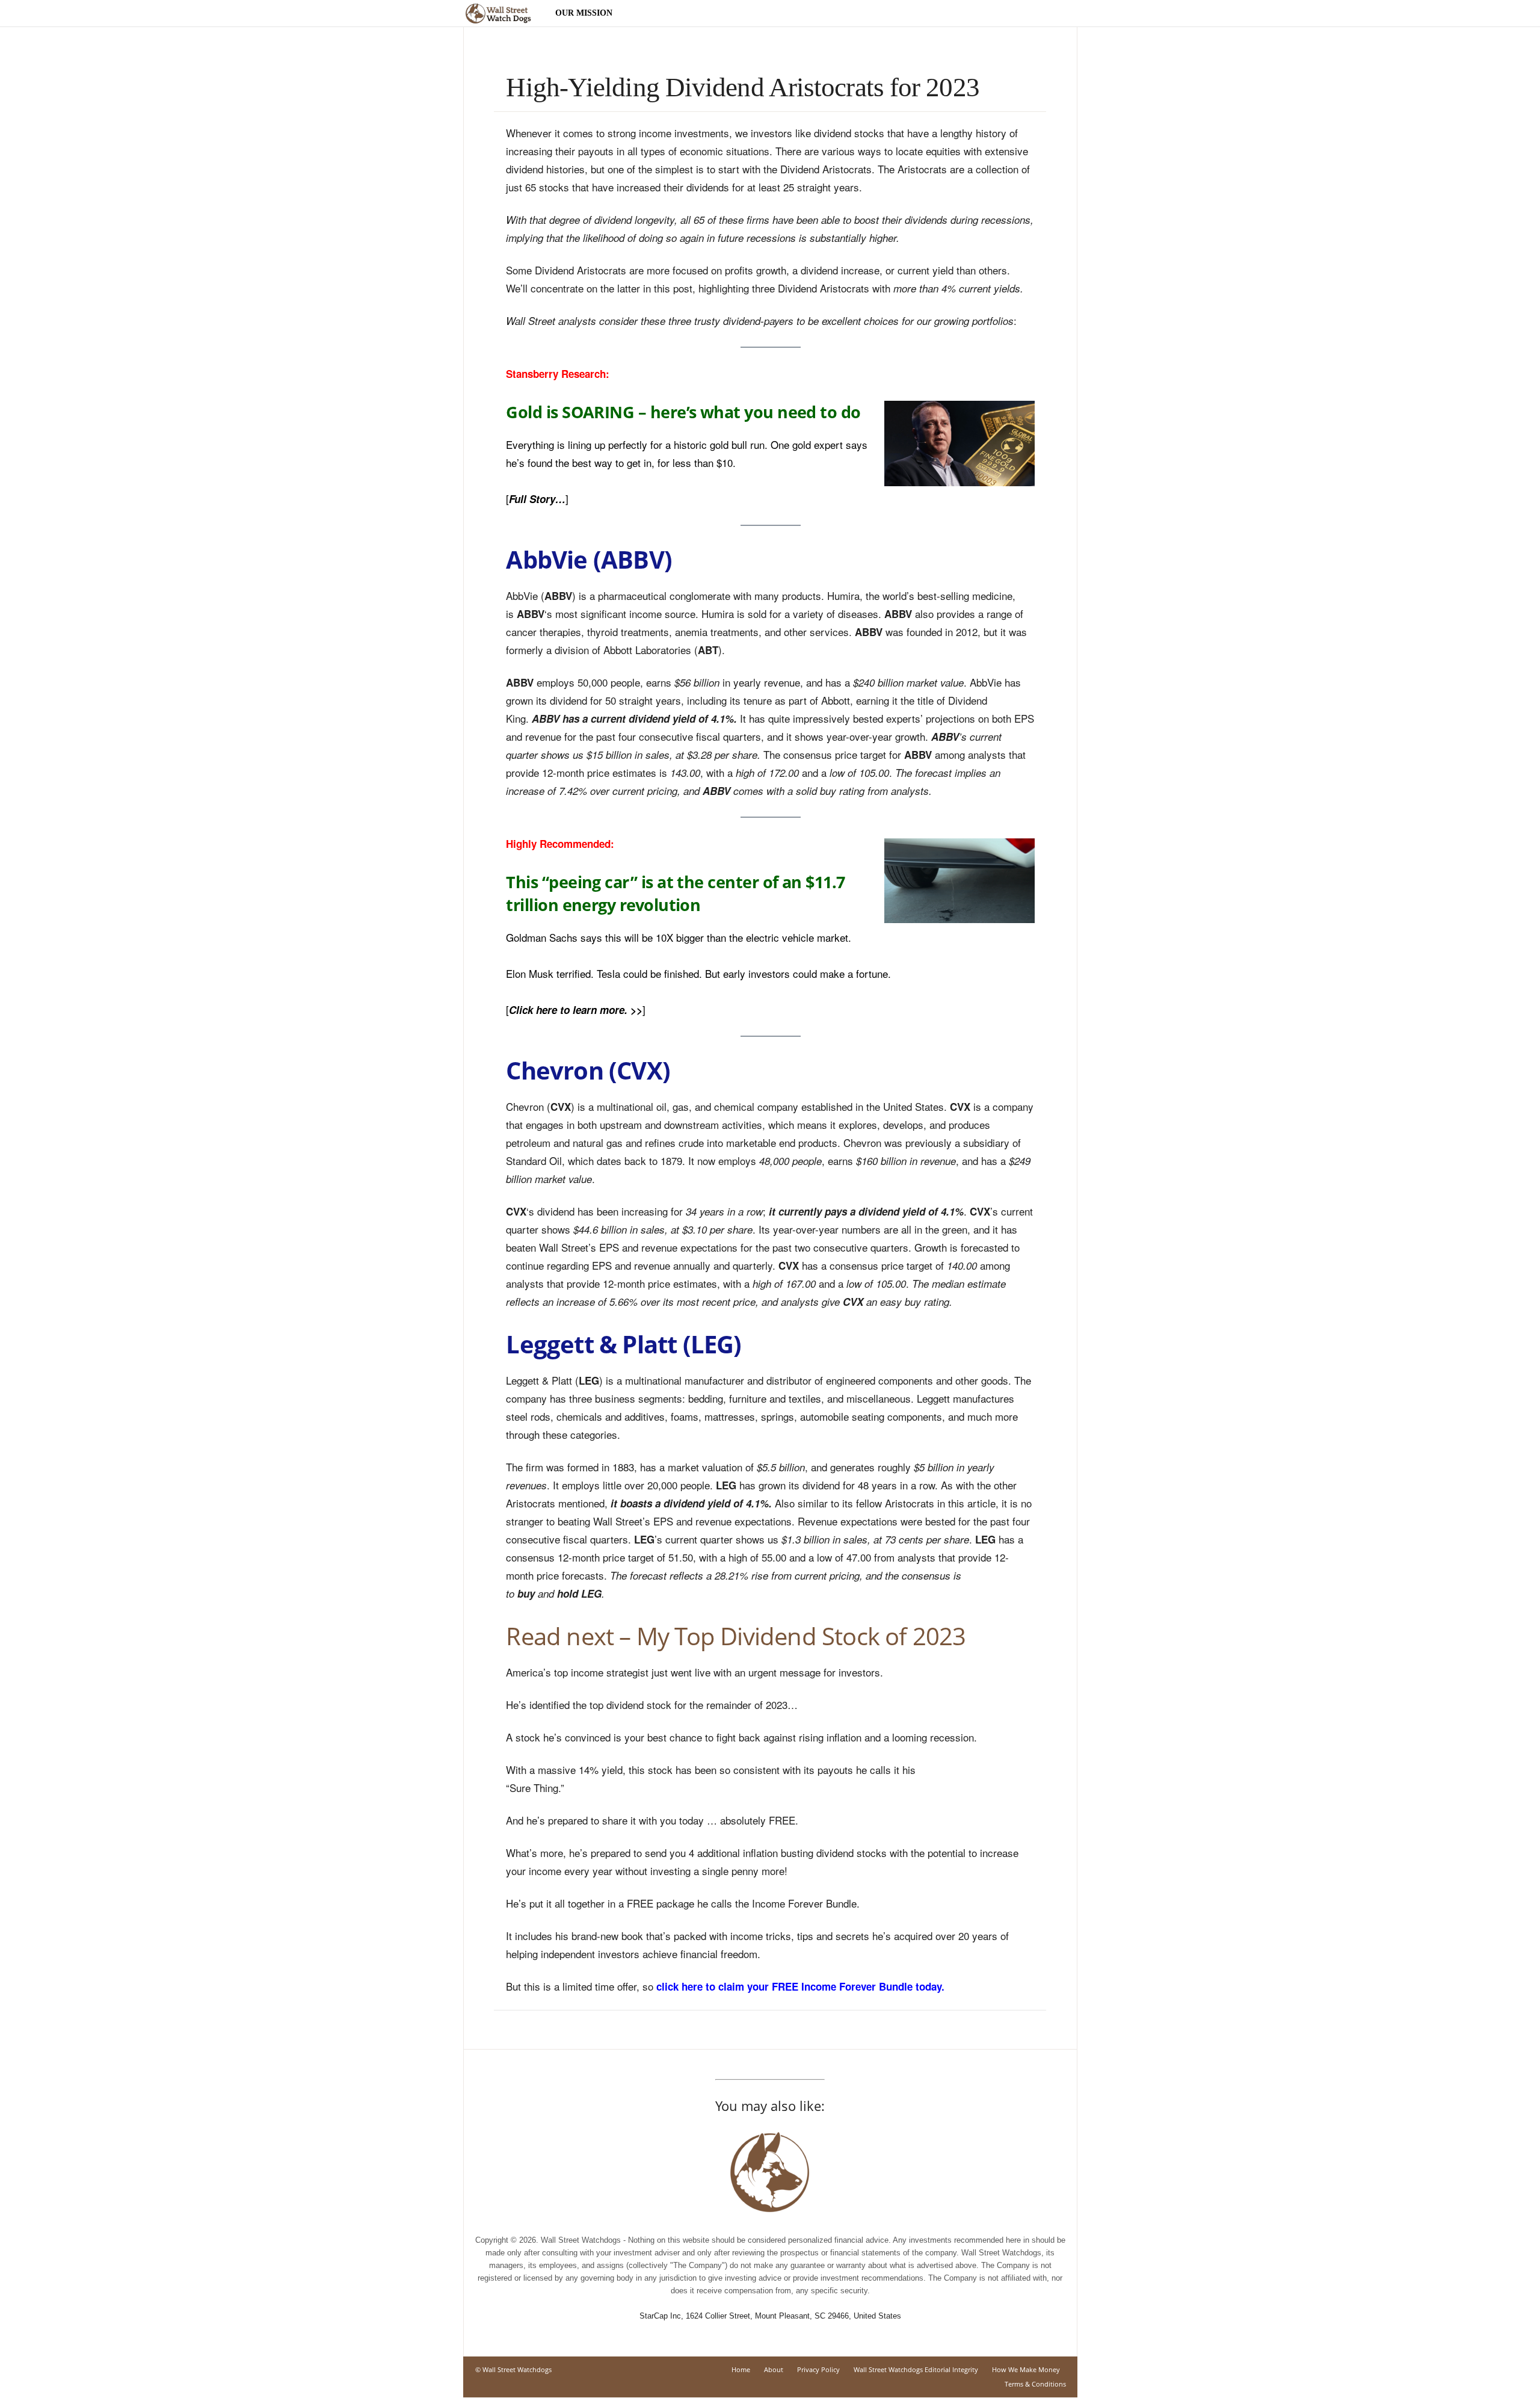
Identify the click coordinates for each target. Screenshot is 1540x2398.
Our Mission (584, 13)
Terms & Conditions (1035, 2384)
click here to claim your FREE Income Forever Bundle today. (800, 1986)
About (774, 2369)
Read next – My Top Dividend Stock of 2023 (736, 1636)
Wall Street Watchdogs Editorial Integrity (916, 2369)
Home (741, 2369)
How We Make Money (1026, 2369)
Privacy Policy (818, 2369)
